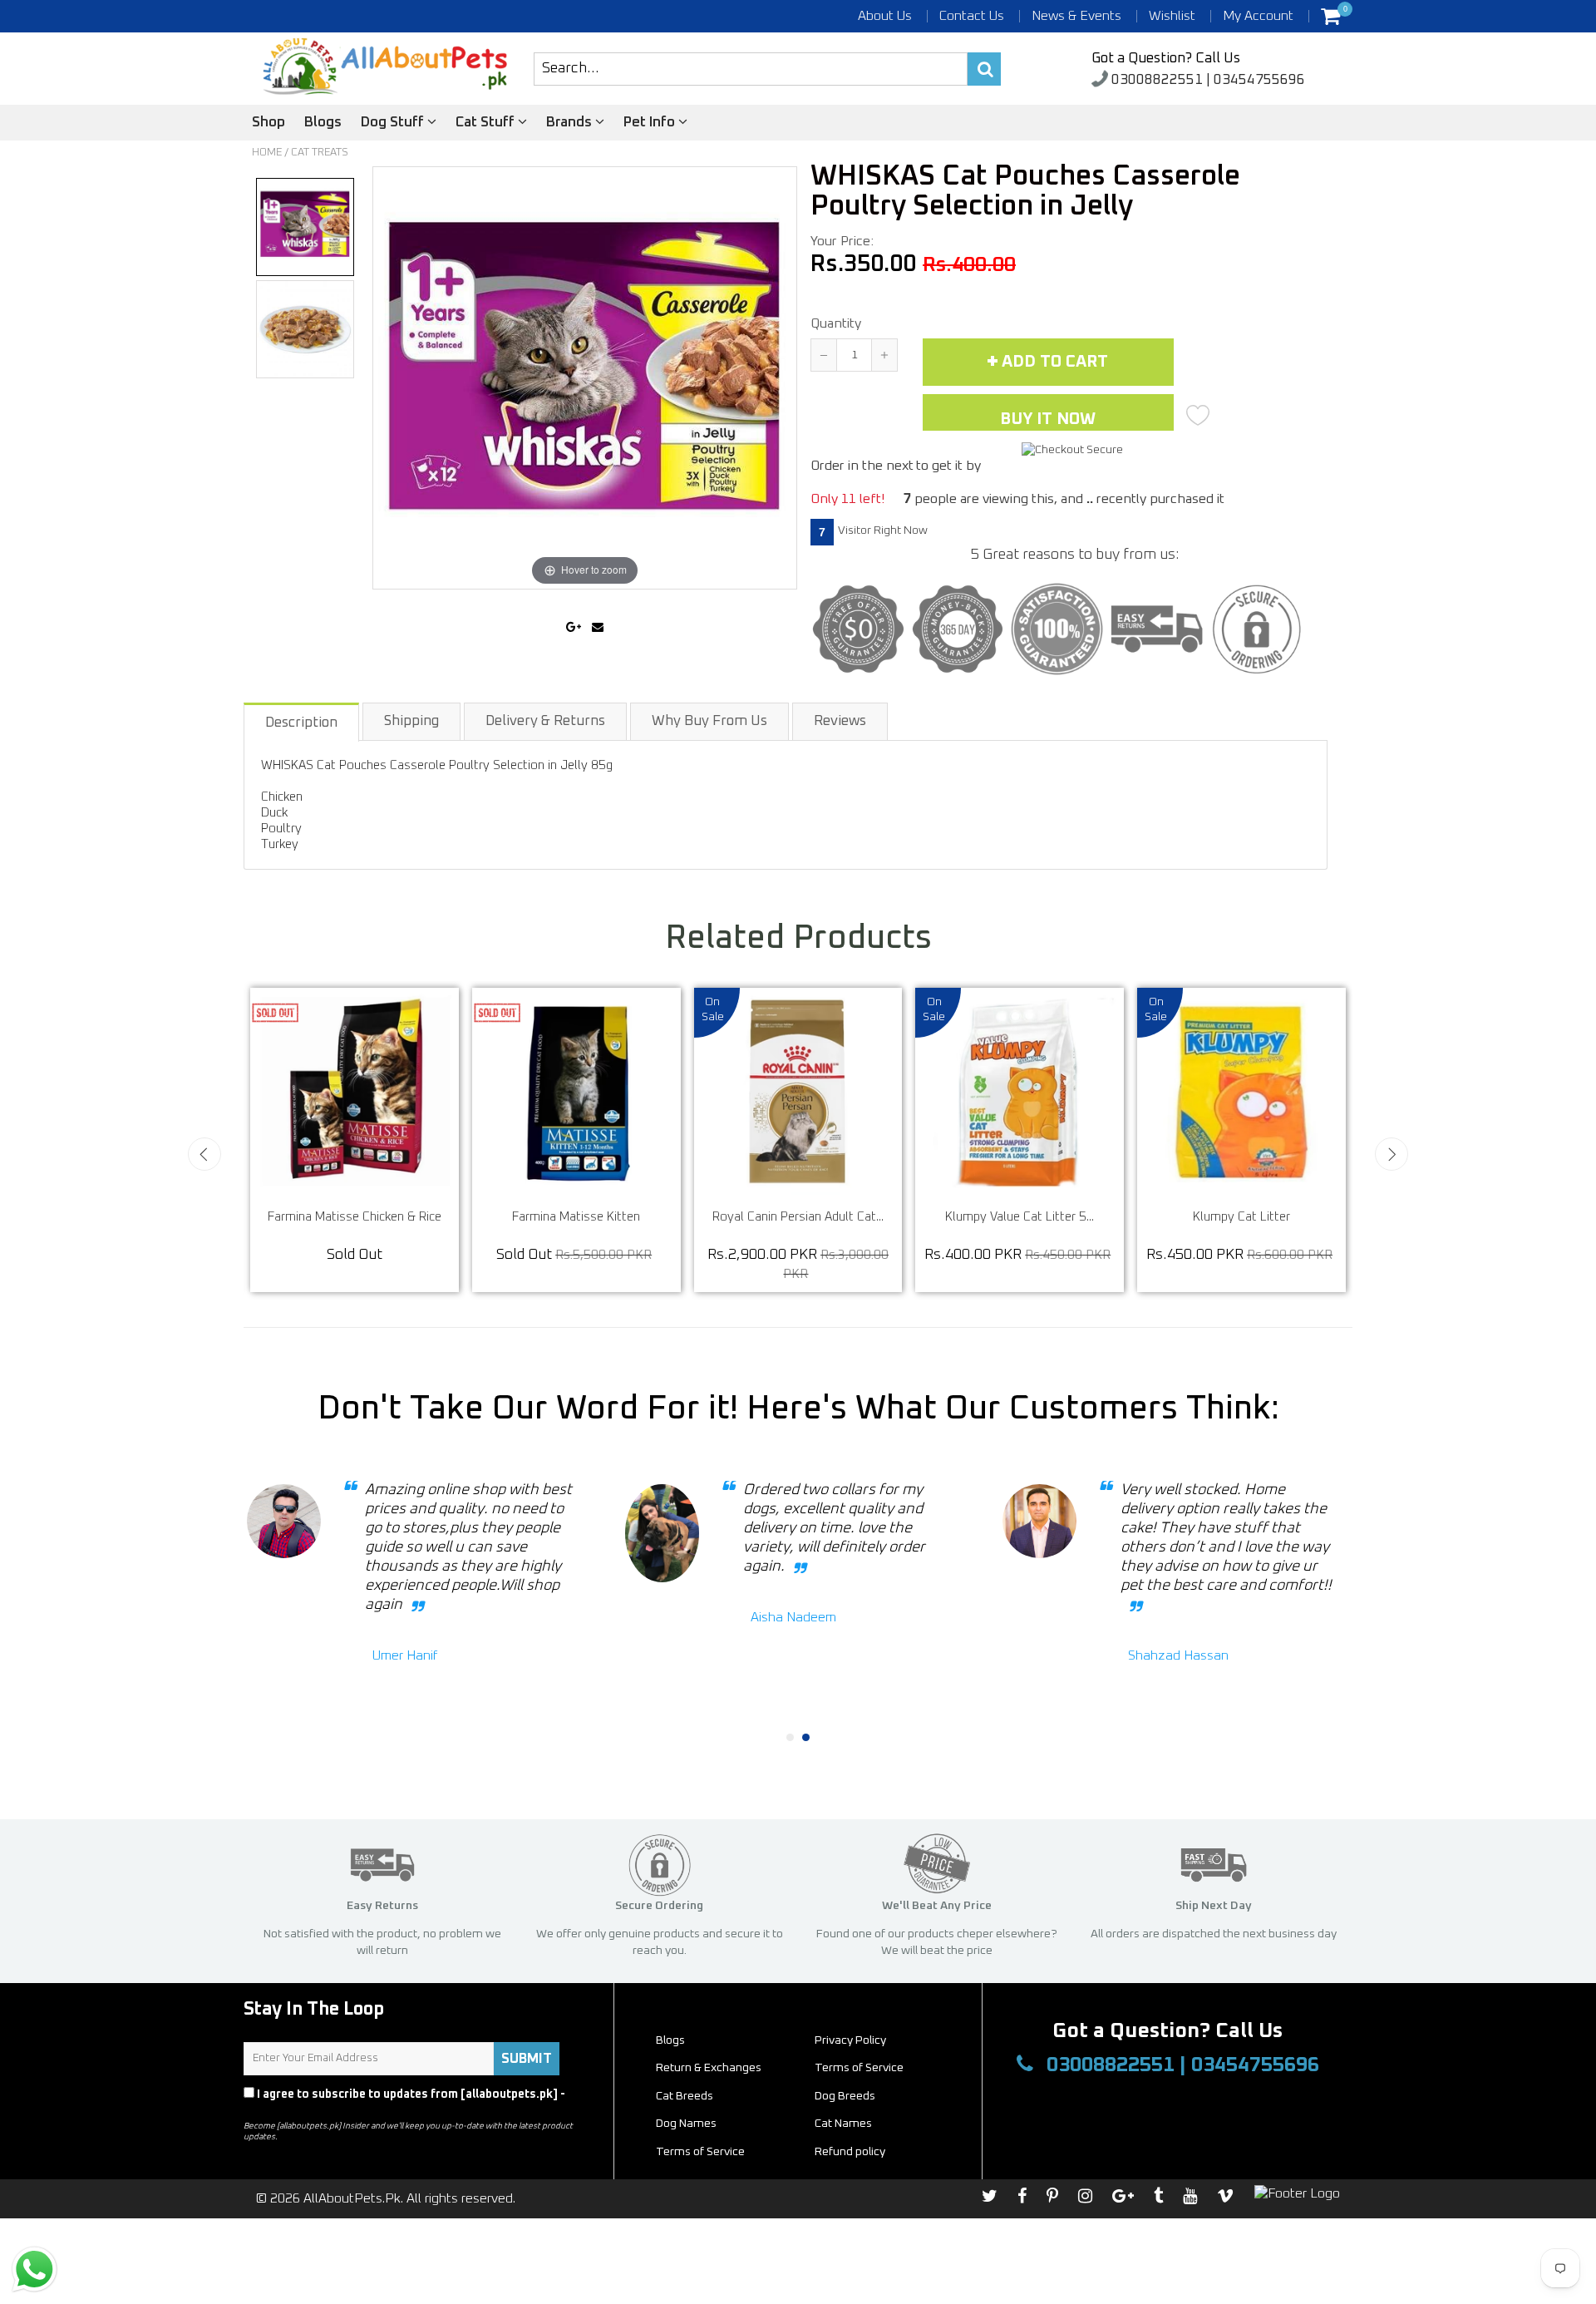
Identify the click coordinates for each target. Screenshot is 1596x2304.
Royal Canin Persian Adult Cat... (849, 1217)
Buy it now (1048, 419)
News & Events (1076, 16)
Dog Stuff (394, 123)
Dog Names (686, 2124)
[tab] (302, 721)
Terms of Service (859, 2068)
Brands (571, 123)
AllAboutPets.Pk (352, 2198)
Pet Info (651, 123)
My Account (1258, 16)
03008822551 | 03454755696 (1207, 80)
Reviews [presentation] (840, 721)
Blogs (323, 123)
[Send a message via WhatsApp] (34, 2269)
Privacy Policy (284, 2109)
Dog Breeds (845, 2096)
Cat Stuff (487, 123)
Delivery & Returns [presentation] (545, 721)
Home (267, 153)
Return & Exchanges (709, 2068)
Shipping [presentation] (411, 721)
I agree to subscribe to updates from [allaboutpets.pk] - (404, 2102)
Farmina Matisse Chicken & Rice (405, 1217)
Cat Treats (320, 153)
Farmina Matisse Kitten (627, 1217)
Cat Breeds (685, 2096)
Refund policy (850, 2152)
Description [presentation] (301, 723)
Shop (268, 123)
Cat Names (843, 2124)
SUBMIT (527, 2059)
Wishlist (1172, 16)
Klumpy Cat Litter (1292, 1217)
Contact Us (972, 16)
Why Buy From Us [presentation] (709, 721)
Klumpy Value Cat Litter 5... (1070, 1217)
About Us (885, 16)
